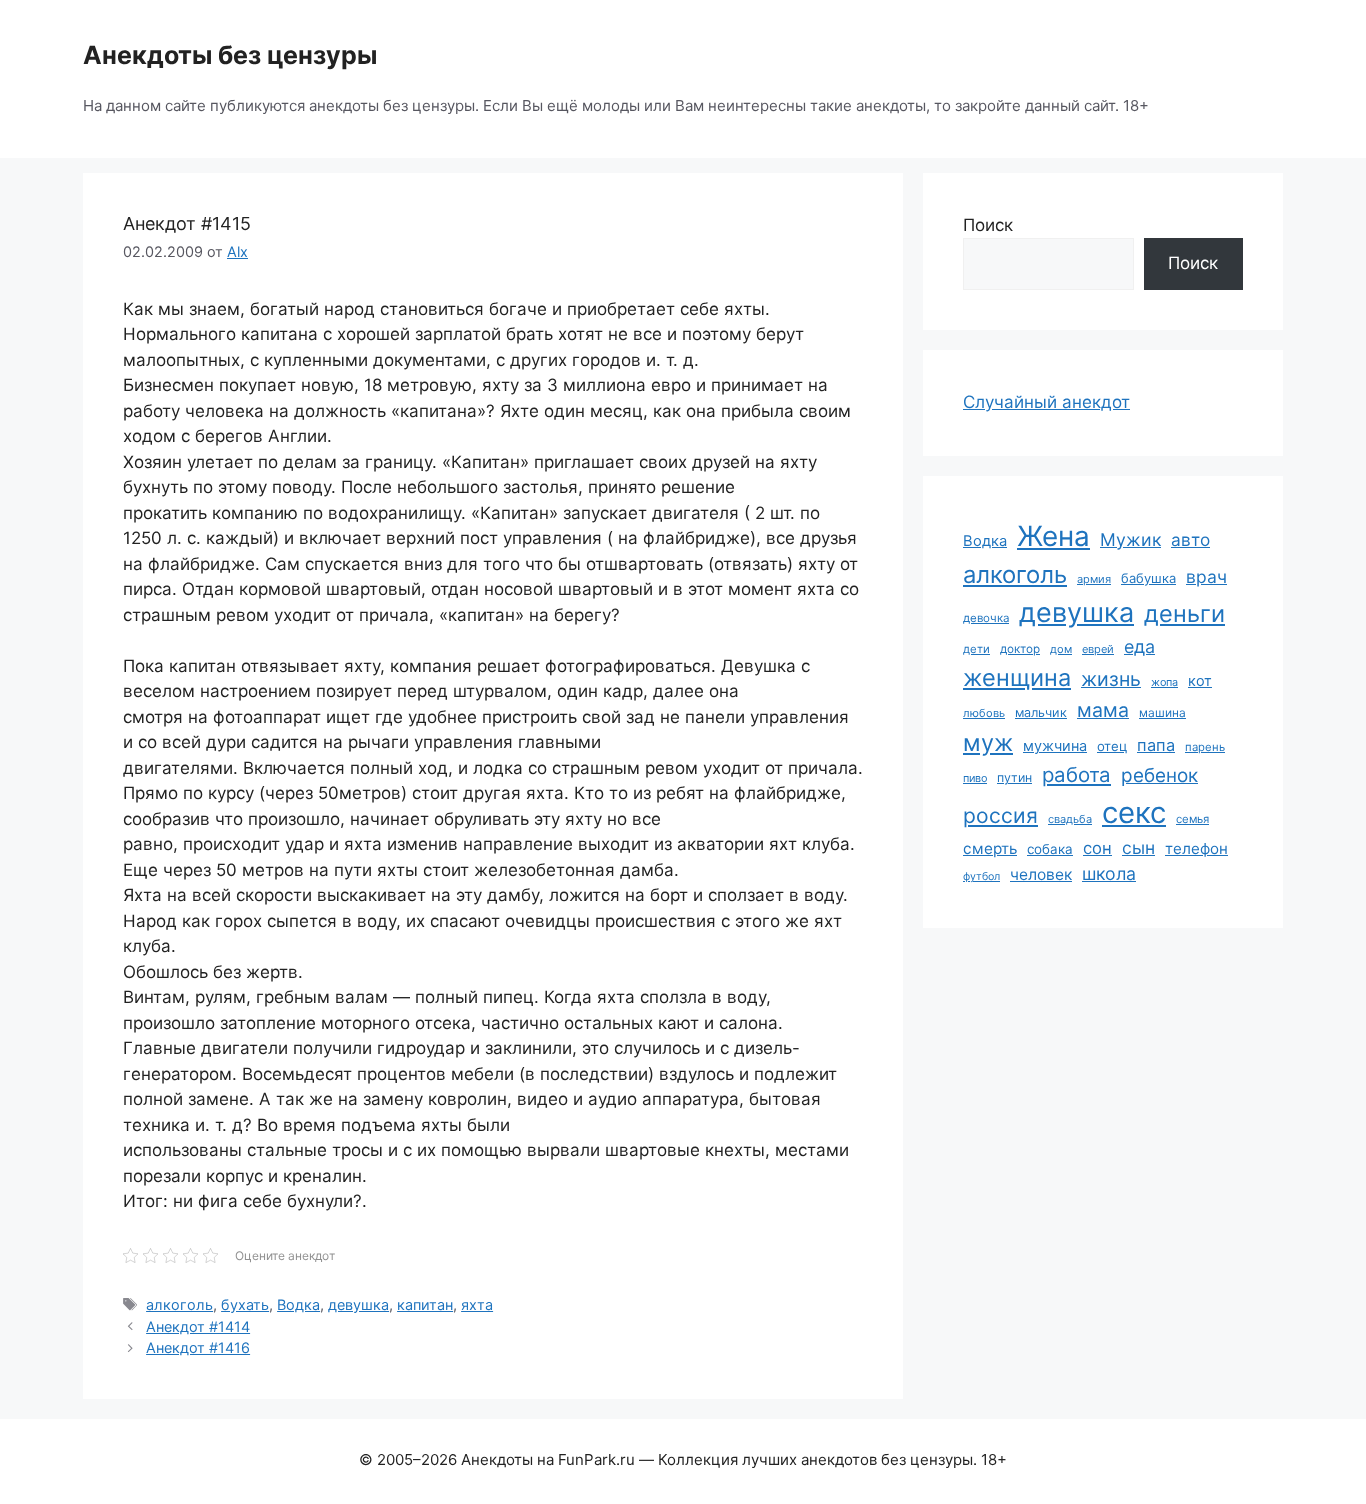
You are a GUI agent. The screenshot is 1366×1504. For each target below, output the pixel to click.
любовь (984, 713)
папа (1156, 745)
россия (1000, 815)
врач (1206, 576)
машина (1162, 712)
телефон (1196, 848)
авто (1190, 539)
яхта (477, 1304)
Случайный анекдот (1046, 402)
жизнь (1111, 679)
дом (1061, 649)
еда (1139, 646)
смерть (990, 848)
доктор (1020, 649)
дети (976, 649)
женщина (1017, 677)
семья (1192, 819)
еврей (1098, 649)
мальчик (1041, 712)
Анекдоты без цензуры (230, 55)
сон (1097, 848)
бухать (245, 1304)
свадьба (1070, 819)
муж (988, 742)
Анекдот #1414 (198, 1326)
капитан (425, 1304)
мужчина (1055, 745)
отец (1112, 746)
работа (1076, 774)
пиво (975, 778)
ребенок (1159, 775)
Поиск (988, 225)
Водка (298, 1304)
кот (1200, 680)
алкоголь (179, 1304)
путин (1014, 777)
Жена (1053, 536)
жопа (1164, 682)
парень (1205, 747)
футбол (981, 876)
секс (1134, 812)
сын (1138, 847)
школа (1109, 873)
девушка (358, 1304)
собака (1050, 849)
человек (1041, 874)
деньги (1184, 613)
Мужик (1130, 539)
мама (1103, 710)
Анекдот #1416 (198, 1347)
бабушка (1148, 578)
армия (1094, 579)
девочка (986, 618)
